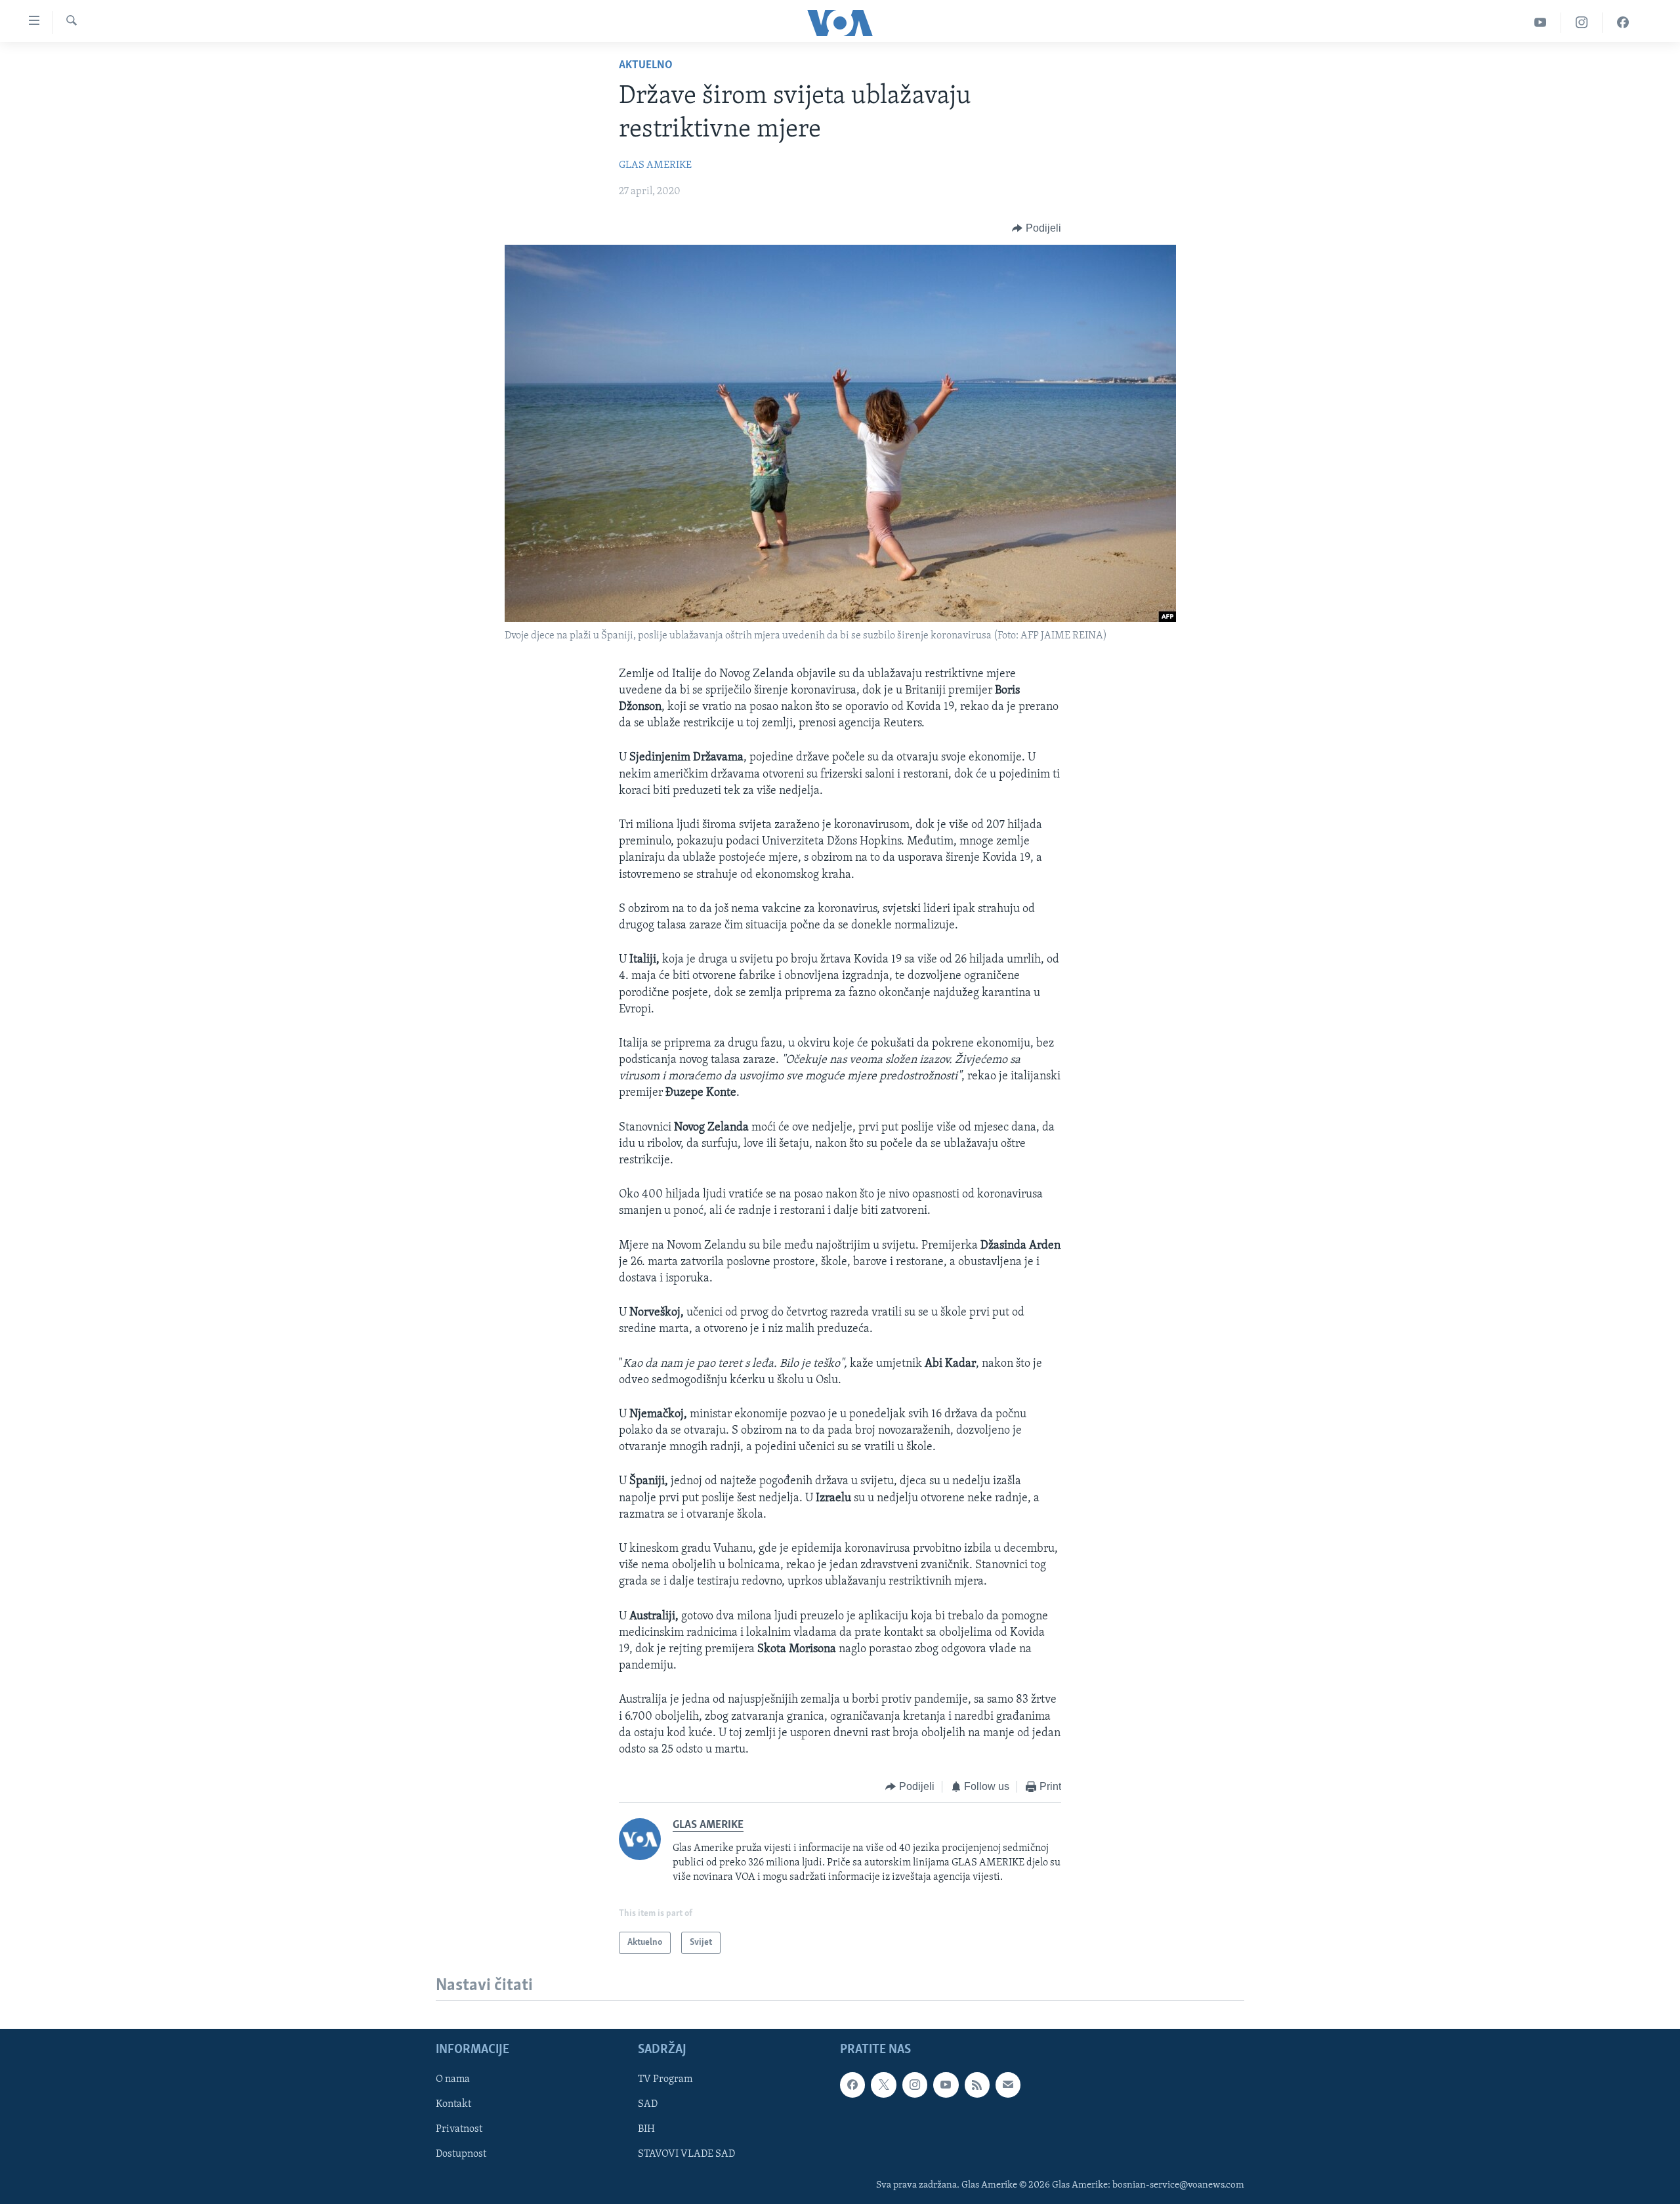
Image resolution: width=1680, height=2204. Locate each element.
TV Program (665, 2079)
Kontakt (453, 2104)
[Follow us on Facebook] (852, 2085)
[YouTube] (1541, 23)
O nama (453, 2079)
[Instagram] (1582, 23)
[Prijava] (1008, 2085)
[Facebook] (1623, 23)
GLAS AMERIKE (655, 165)
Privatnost (459, 2129)
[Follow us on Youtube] (946, 2085)
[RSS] (977, 2085)
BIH (646, 2129)
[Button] (1037, 228)
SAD (648, 2104)
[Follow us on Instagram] (915, 2085)
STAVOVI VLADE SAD (686, 2154)
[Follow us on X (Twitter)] (883, 2085)
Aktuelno (646, 66)
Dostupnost (461, 2154)
